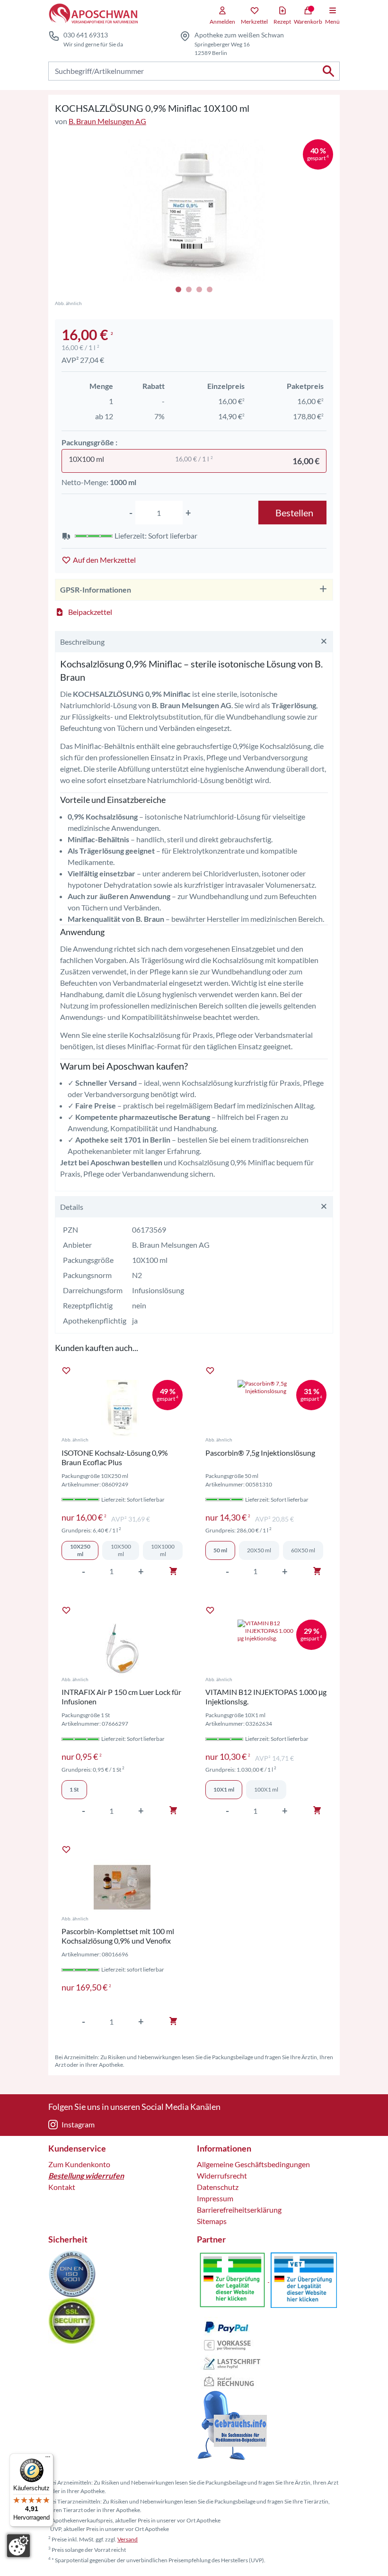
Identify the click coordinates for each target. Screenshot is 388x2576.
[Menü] (48, 2459)
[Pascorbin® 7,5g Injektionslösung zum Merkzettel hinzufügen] (210, 1370)
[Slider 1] (194, 210)
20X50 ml (259, 1550)
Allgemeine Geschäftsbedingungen (253, 2164)
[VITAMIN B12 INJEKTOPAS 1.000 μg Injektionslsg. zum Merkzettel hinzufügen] (210, 1610)
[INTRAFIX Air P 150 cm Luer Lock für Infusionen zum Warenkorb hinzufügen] (173, 1810)
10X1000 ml (163, 1550)
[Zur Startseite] (93, 14)
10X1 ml (224, 1789)
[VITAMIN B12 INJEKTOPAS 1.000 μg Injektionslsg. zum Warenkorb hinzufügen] (317, 1810)
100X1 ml (266, 1789)
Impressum (215, 2198)
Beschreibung (82, 642)
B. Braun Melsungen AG (107, 121)
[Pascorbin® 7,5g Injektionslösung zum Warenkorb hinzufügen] (317, 1571)
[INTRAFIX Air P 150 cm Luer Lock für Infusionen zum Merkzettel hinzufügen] (66, 1610)
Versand (128, 2539)
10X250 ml (80, 1550)
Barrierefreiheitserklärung (239, 2210)
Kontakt (62, 2187)
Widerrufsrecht (222, 2175)
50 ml (220, 1550)
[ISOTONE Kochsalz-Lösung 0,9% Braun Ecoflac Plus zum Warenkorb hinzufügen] (173, 1571)
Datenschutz (218, 2187)
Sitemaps (212, 2221)
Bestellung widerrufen (86, 2175)
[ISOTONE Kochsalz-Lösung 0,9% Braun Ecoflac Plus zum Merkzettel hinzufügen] (66, 1370)
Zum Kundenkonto (79, 2164)
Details (72, 1207)
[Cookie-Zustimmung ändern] (18, 2546)
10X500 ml (121, 1550)
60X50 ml (303, 1550)
